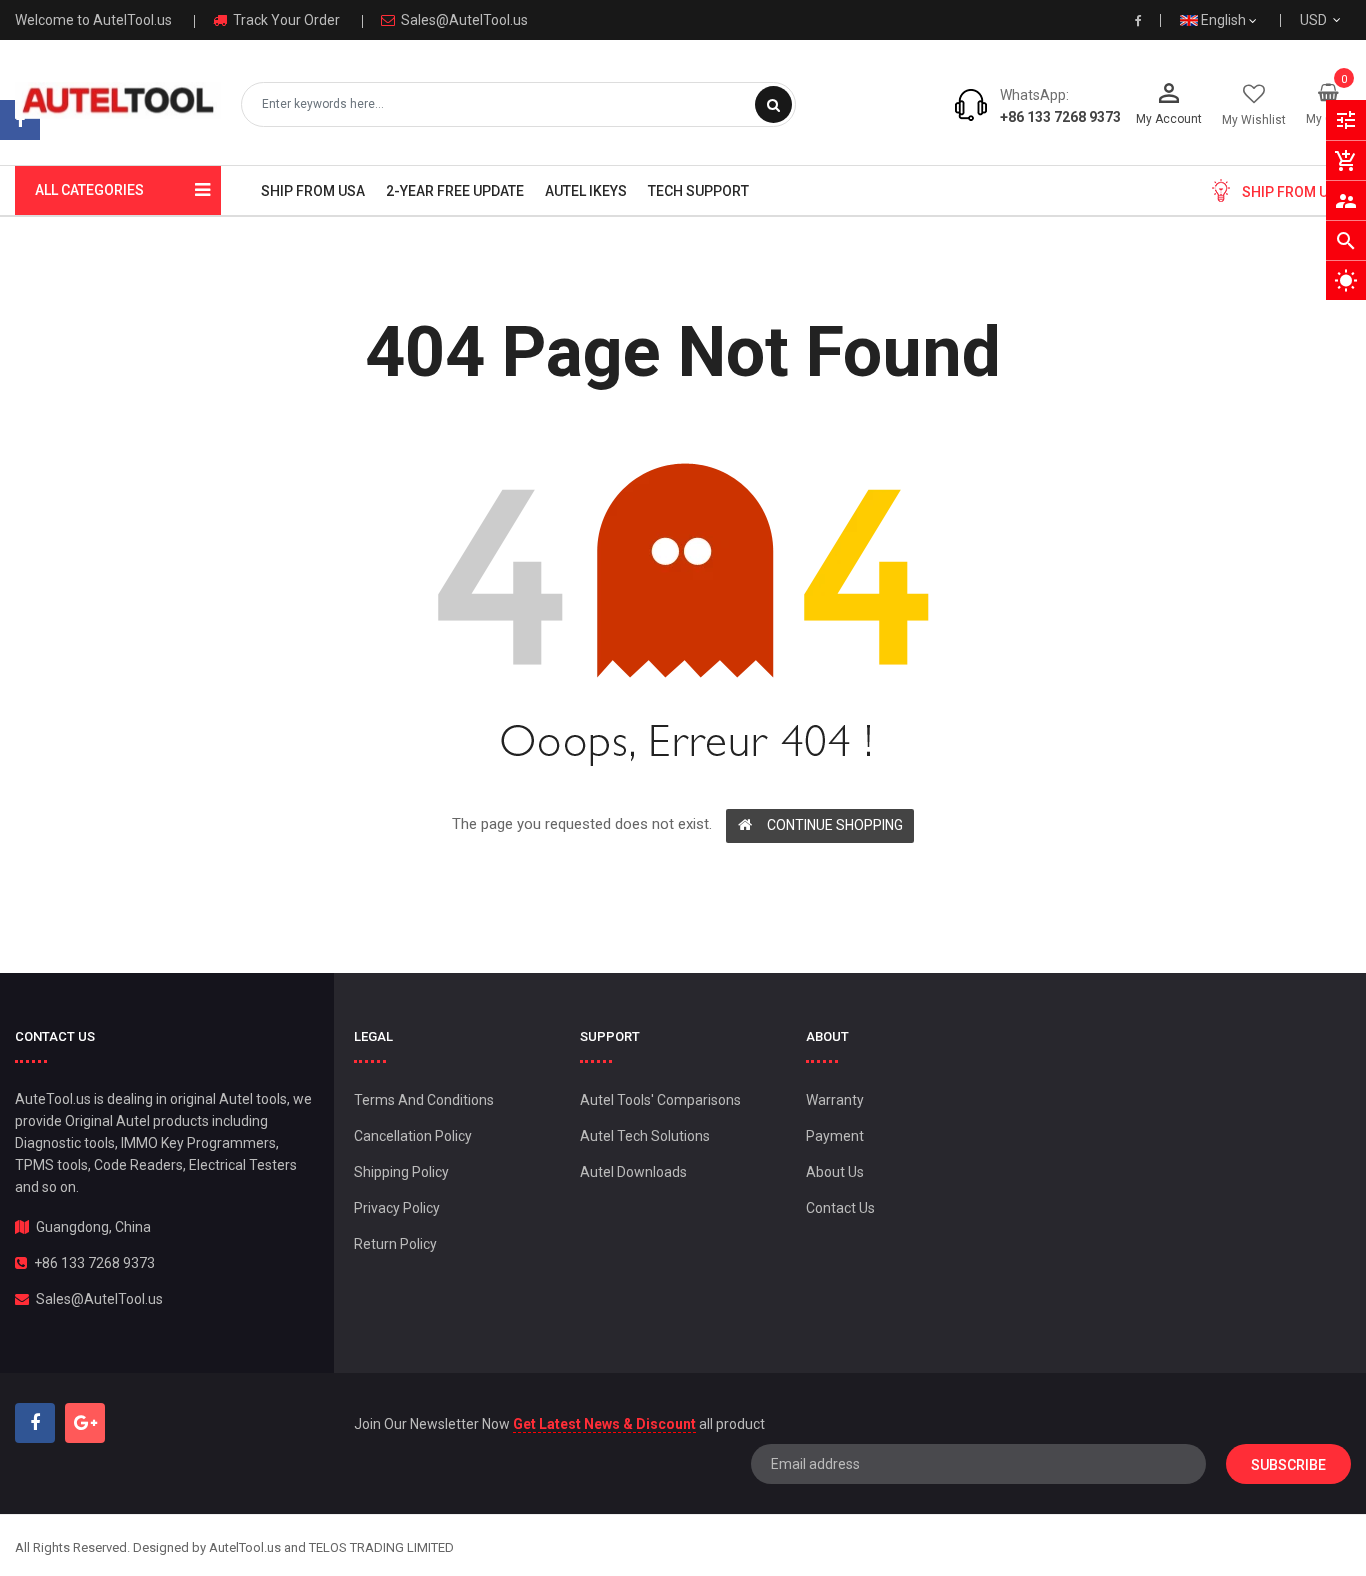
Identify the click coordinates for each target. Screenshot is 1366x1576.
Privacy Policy (397, 1208)
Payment (835, 1136)
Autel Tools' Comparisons (660, 1100)
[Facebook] (20, 120)
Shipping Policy (401, 1172)
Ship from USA (1294, 192)
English (1225, 20)
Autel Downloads (633, 1172)
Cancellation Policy (413, 1136)
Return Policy (395, 1244)
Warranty (835, 1100)
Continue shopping (835, 825)
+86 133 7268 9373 (1060, 117)
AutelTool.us (245, 1547)
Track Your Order (285, 20)
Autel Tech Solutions (645, 1136)
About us (835, 1172)
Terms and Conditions (424, 1100)
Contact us (840, 1208)
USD (1337, 20)
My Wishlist (1254, 120)
